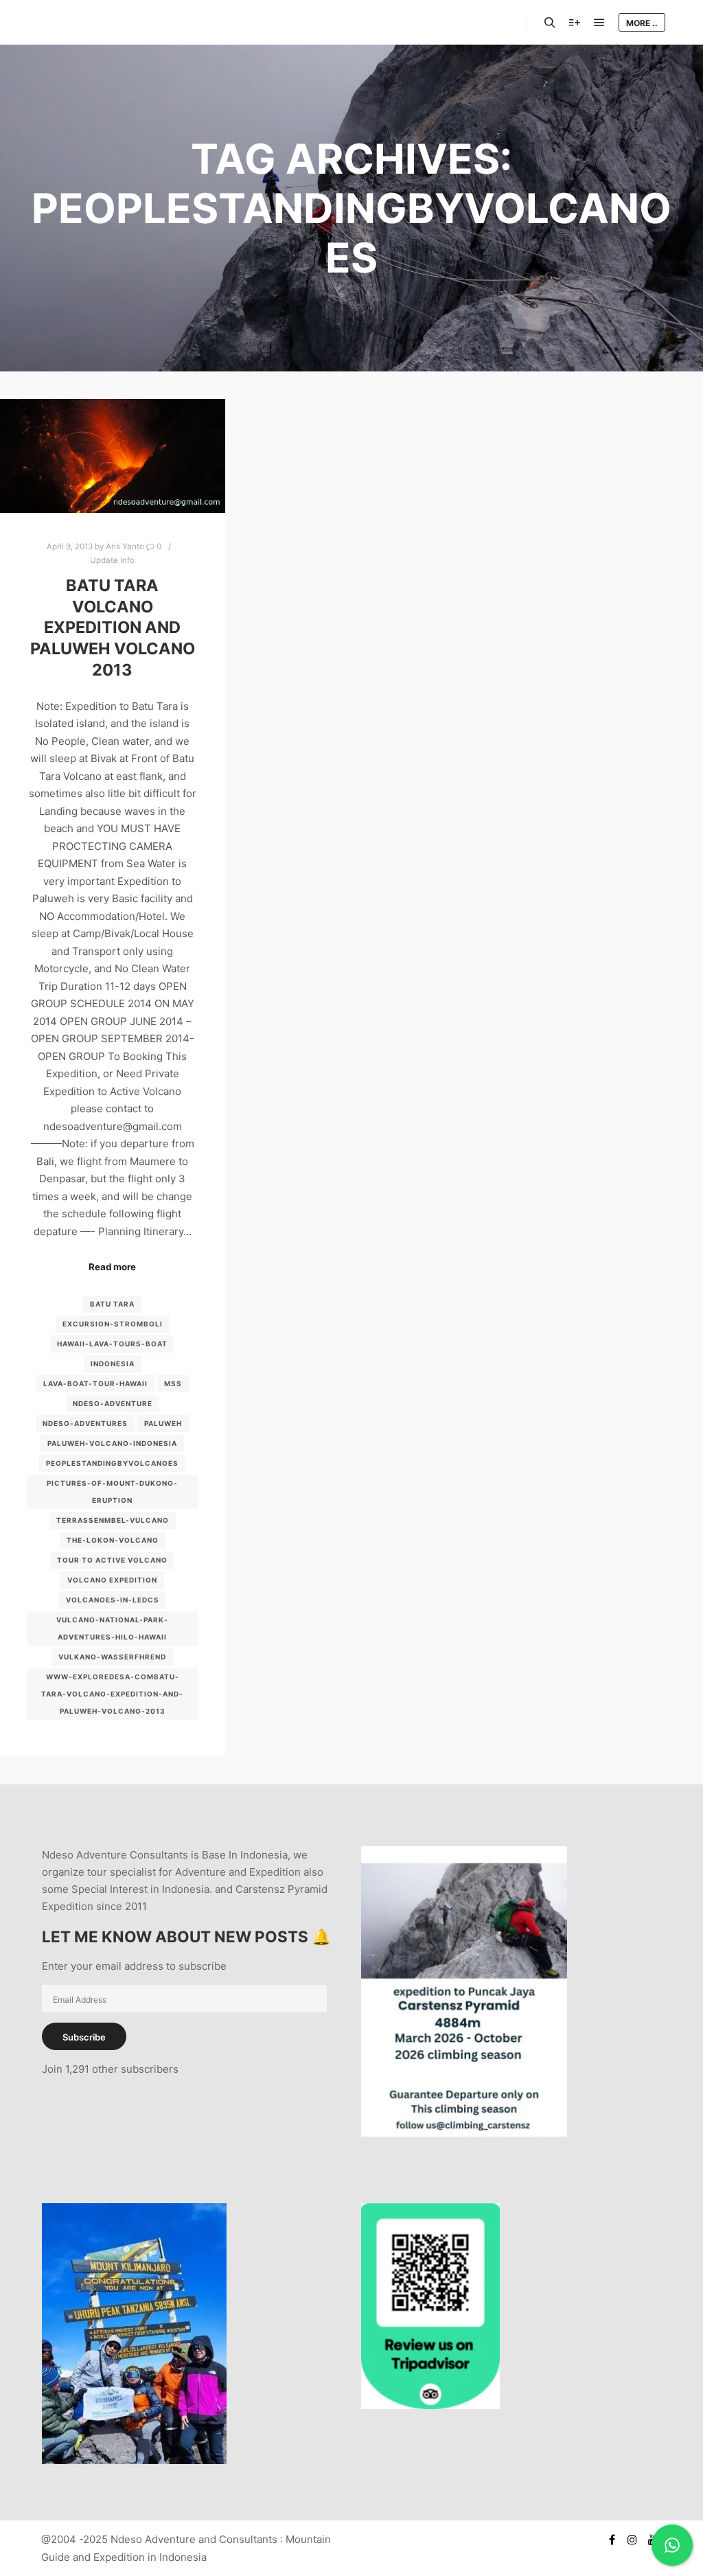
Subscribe (84, 2037)
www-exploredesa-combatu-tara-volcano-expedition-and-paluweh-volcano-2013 (112, 1694)
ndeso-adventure (113, 1403)
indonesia (113, 1364)
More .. (642, 23)
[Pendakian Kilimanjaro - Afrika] (134, 2460)
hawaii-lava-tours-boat (112, 1344)
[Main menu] (599, 23)
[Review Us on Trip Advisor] (430, 2405)
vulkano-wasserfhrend (112, 1657)
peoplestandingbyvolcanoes (112, 1463)
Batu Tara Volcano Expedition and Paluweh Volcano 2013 (113, 627)
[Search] (550, 23)
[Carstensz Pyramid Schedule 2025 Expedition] (464, 2133)
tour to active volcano (112, 1560)
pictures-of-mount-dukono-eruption (112, 1492)
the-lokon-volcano (113, 1540)
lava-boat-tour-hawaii (95, 1383)
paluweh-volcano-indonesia (112, 1443)
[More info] (575, 23)
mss (173, 1383)
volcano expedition (112, 1580)
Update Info (112, 560)
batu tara (112, 1304)
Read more (112, 1267)
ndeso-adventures (85, 1423)
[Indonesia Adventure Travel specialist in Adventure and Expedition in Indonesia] (96, 22)
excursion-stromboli (113, 1324)
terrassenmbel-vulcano (113, 1520)
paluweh (163, 1423)
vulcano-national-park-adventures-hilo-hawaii (112, 1628)
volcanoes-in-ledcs (113, 1600)
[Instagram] (632, 2540)
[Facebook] (612, 2540)
